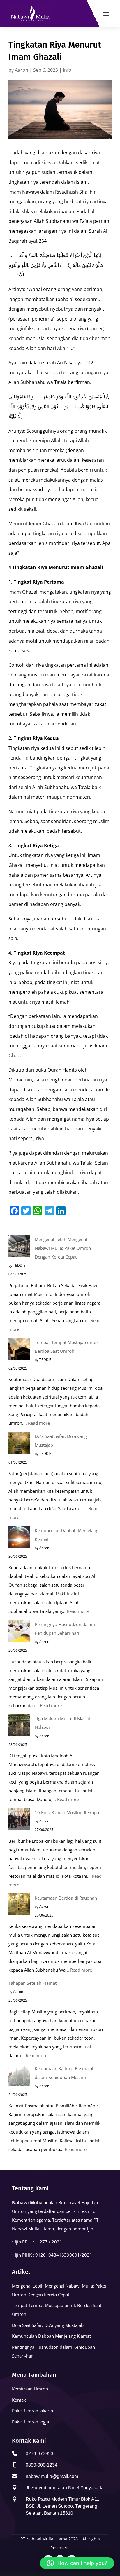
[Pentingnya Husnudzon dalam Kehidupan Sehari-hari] (19, 1632)
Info (67, 70)
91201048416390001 (58, 2255)
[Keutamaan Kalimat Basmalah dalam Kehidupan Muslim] (19, 2076)
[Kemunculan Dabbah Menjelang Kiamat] (19, 1538)
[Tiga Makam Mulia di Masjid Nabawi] (19, 1726)
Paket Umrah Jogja (30, 2422)
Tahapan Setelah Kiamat (32, 1983)
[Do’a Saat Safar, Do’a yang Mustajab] (19, 1444)
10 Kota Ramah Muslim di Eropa (67, 1812)
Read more (39, 1423)
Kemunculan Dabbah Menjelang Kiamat (51, 2336)
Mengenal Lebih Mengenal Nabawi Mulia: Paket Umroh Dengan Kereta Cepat (63, 1248)
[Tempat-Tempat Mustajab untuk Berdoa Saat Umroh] (19, 1350)
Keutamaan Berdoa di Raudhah (66, 1898)
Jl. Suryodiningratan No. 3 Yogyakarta (65, 2488)
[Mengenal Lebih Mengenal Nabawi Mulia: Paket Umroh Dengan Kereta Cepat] (19, 1247)
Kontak (19, 2400)
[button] (77, 2563)
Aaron (22, 70)
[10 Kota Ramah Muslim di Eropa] (19, 1820)
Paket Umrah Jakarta (32, 2411)
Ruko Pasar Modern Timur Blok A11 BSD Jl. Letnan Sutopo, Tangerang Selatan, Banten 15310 (62, 2506)
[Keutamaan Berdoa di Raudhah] (19, 1906)
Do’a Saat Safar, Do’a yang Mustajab (48, 2325)
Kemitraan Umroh (30, 2389)
